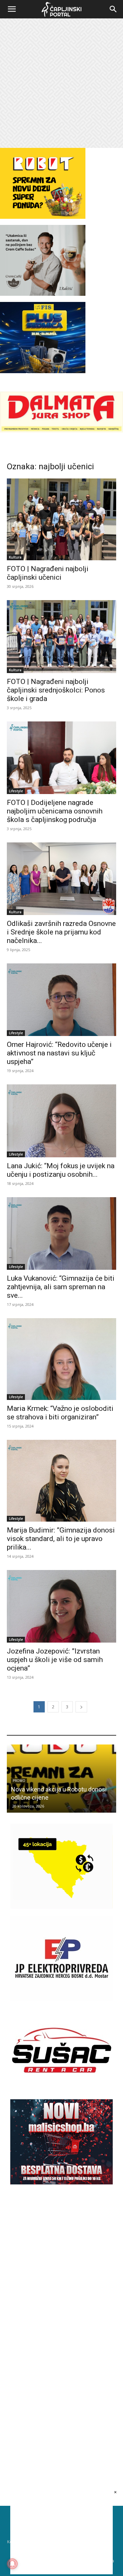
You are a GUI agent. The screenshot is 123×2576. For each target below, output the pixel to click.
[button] (12, 9)
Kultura (15, 557)
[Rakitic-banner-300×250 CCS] (43, 294)
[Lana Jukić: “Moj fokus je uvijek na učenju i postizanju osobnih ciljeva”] (61, 1121)
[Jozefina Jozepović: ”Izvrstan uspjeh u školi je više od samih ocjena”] (61, 1606)
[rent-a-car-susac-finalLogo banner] (61, 2091)
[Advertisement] (61, 83)
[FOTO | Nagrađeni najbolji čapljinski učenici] (61, 519)
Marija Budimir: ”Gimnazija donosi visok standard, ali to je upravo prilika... (61, 1539)
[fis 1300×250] (43, 337)
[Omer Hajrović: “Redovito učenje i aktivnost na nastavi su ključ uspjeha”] (61, 1000)
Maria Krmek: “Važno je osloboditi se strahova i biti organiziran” (60, 1413)
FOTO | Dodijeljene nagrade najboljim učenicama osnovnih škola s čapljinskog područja (55, 811)
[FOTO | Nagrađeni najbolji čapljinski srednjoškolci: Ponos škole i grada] (61, 636)
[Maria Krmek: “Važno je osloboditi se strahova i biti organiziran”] (61, 1359)
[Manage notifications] (12, 2564)
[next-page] (81, 1707)
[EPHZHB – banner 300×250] (61, 1999)
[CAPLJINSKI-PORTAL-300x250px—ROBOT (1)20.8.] (43, 217)
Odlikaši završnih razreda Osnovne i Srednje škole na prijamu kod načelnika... (61, 932)
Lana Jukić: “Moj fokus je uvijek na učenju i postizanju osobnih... (61, 1170)
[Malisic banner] (61, 2183)
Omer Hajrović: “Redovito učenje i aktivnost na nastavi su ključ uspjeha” (59, 1053)
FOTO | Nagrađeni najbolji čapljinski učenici (48, 573)
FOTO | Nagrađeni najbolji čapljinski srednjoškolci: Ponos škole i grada (56, 690)
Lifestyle (16, 791)
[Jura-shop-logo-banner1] (61, 431)
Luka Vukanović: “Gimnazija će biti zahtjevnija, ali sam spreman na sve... (61, 1287)
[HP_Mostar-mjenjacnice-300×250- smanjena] (61, 1907)
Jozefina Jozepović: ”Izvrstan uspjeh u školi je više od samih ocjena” (55, 1660)
